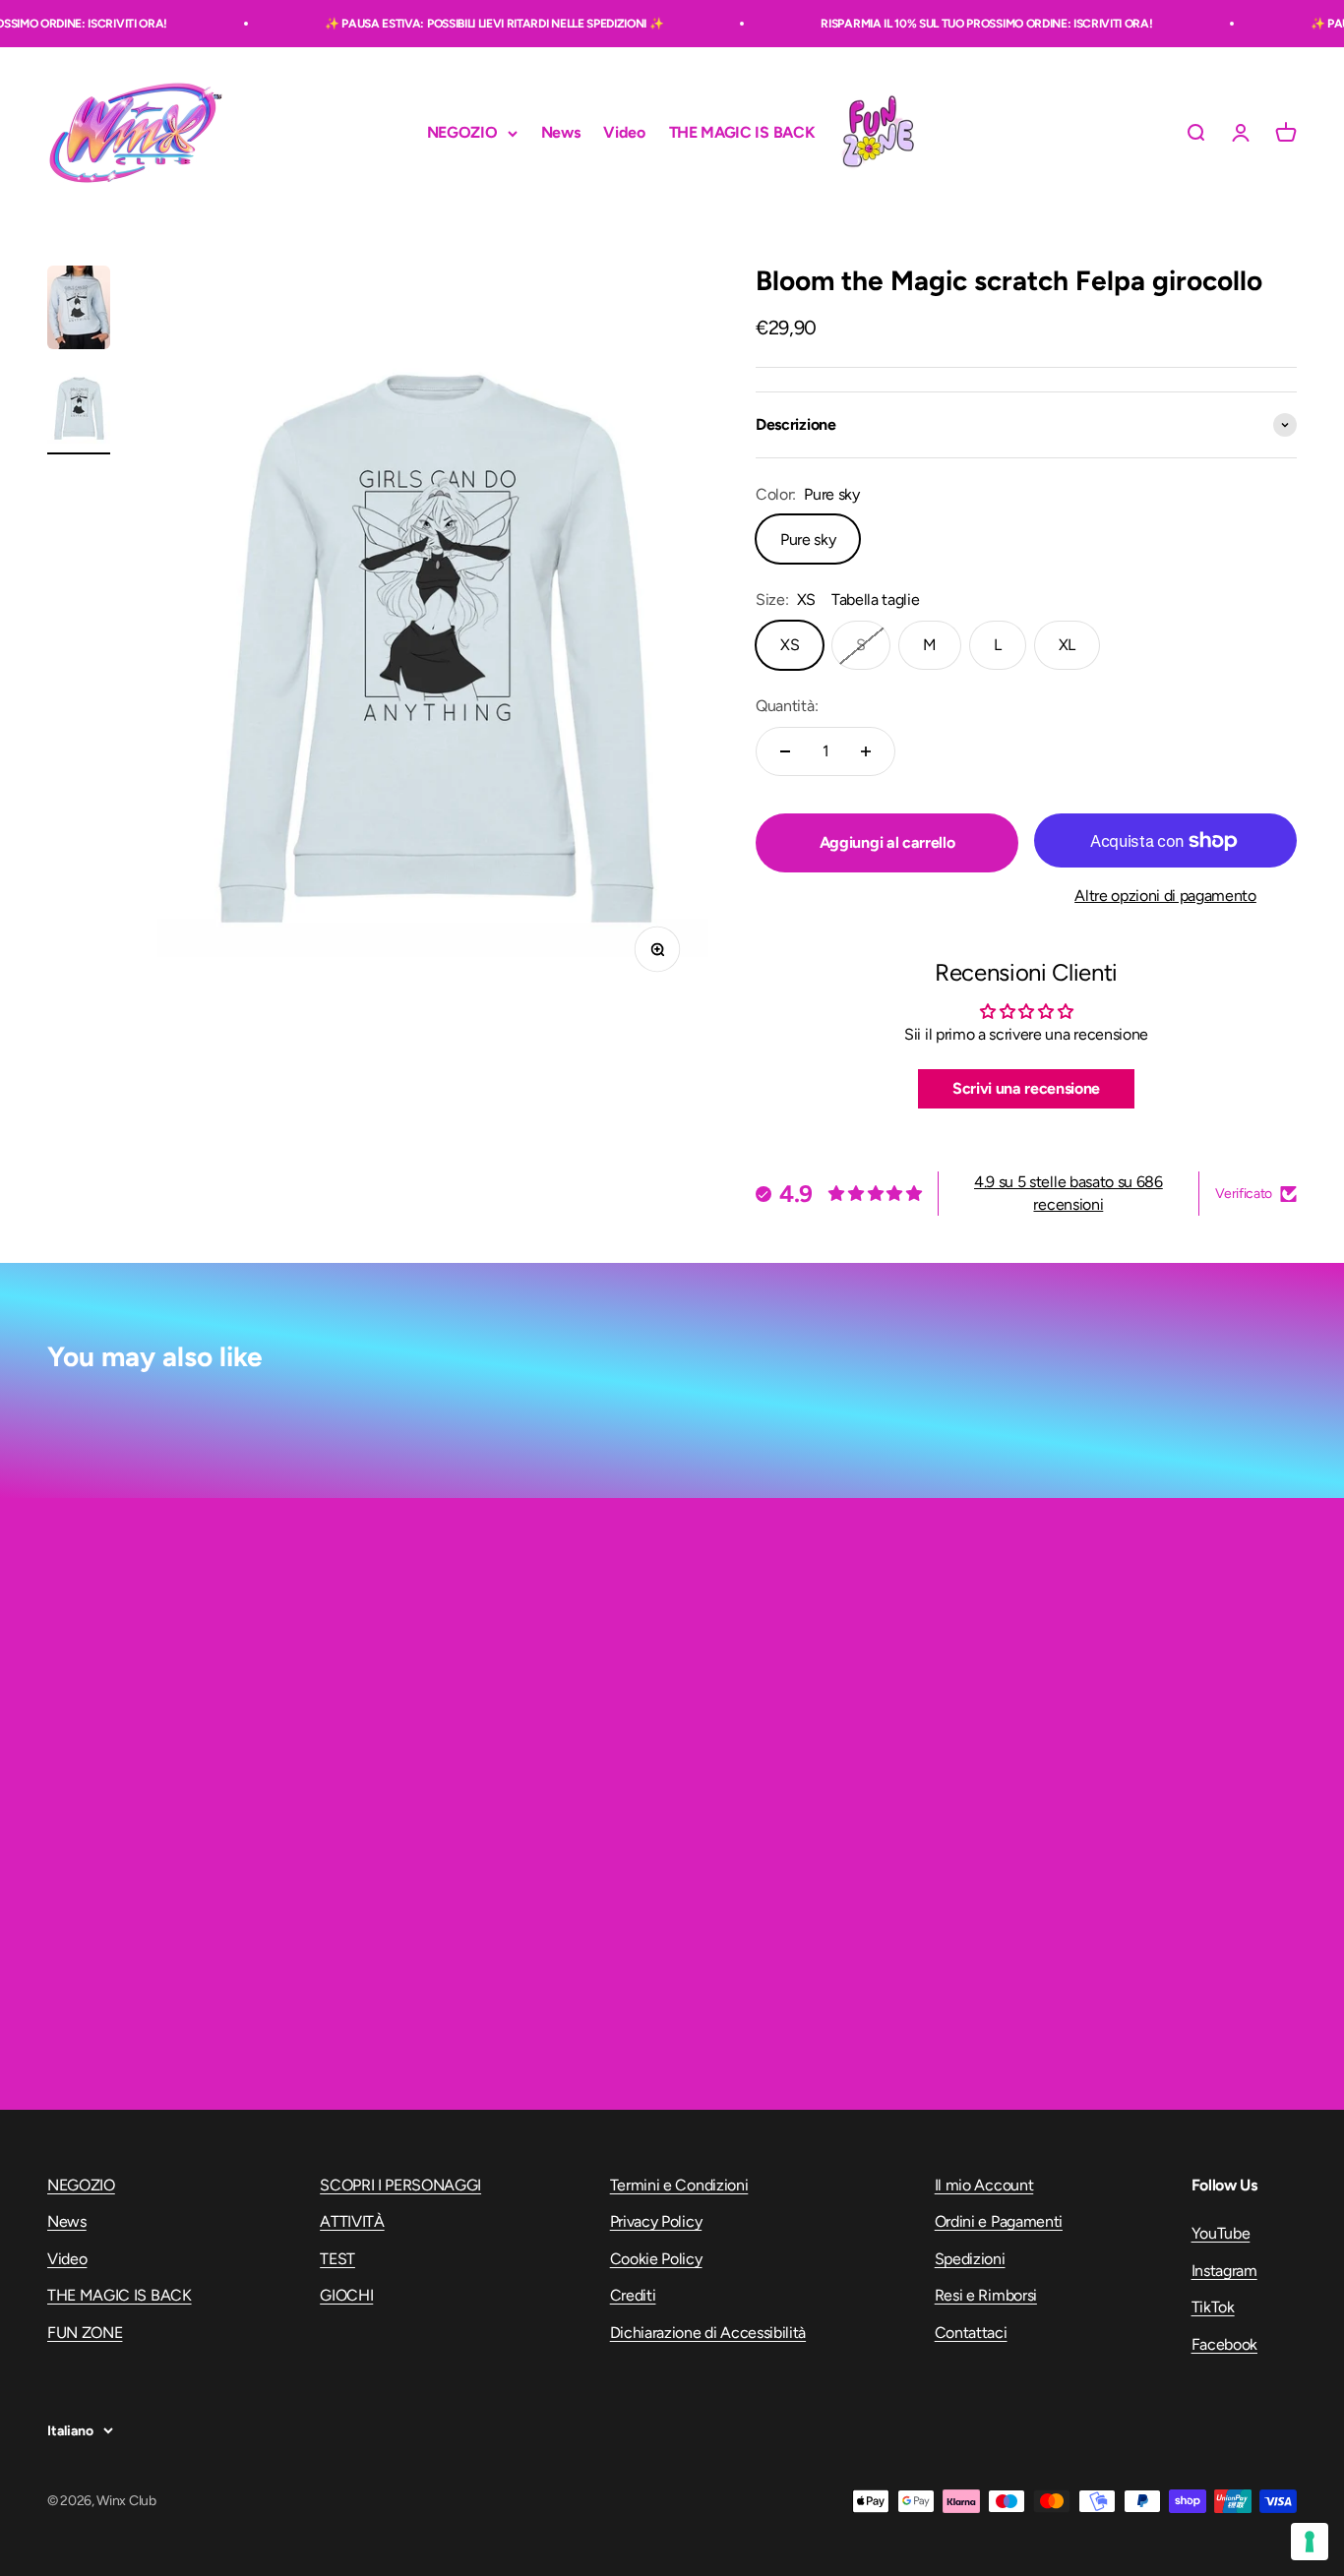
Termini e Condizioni (679, 2185)
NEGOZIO (462, 133)
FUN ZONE (878, 133)
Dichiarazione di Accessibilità (708, 2333)
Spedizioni (970, 2259)
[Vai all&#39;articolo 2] (79, 410)
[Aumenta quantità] (866, 751)
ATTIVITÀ (352, 2221)
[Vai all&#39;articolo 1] (79, 310)
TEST (337, 2259)
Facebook (1224, 2344)
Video (624, 133)
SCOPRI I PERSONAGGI (400, 2185)
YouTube (1221, 2233)
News (561, 133)
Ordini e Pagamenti (999, 2221)
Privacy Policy (656, 2221)
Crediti (633, 2295)
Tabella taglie (876, 599)
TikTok (1213, 2307)
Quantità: (787, 706)
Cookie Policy (656, 2259)
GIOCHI (346, 2295)
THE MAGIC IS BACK (742, 133)
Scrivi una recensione (1026, 1088)
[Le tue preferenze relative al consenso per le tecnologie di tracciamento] (1310, 2542)
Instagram (1224, 2271)
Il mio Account (984, 2185)
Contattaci (971, 2333)
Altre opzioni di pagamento (1165, 896)
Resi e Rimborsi (986, 2295)
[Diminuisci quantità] (785, 751)
